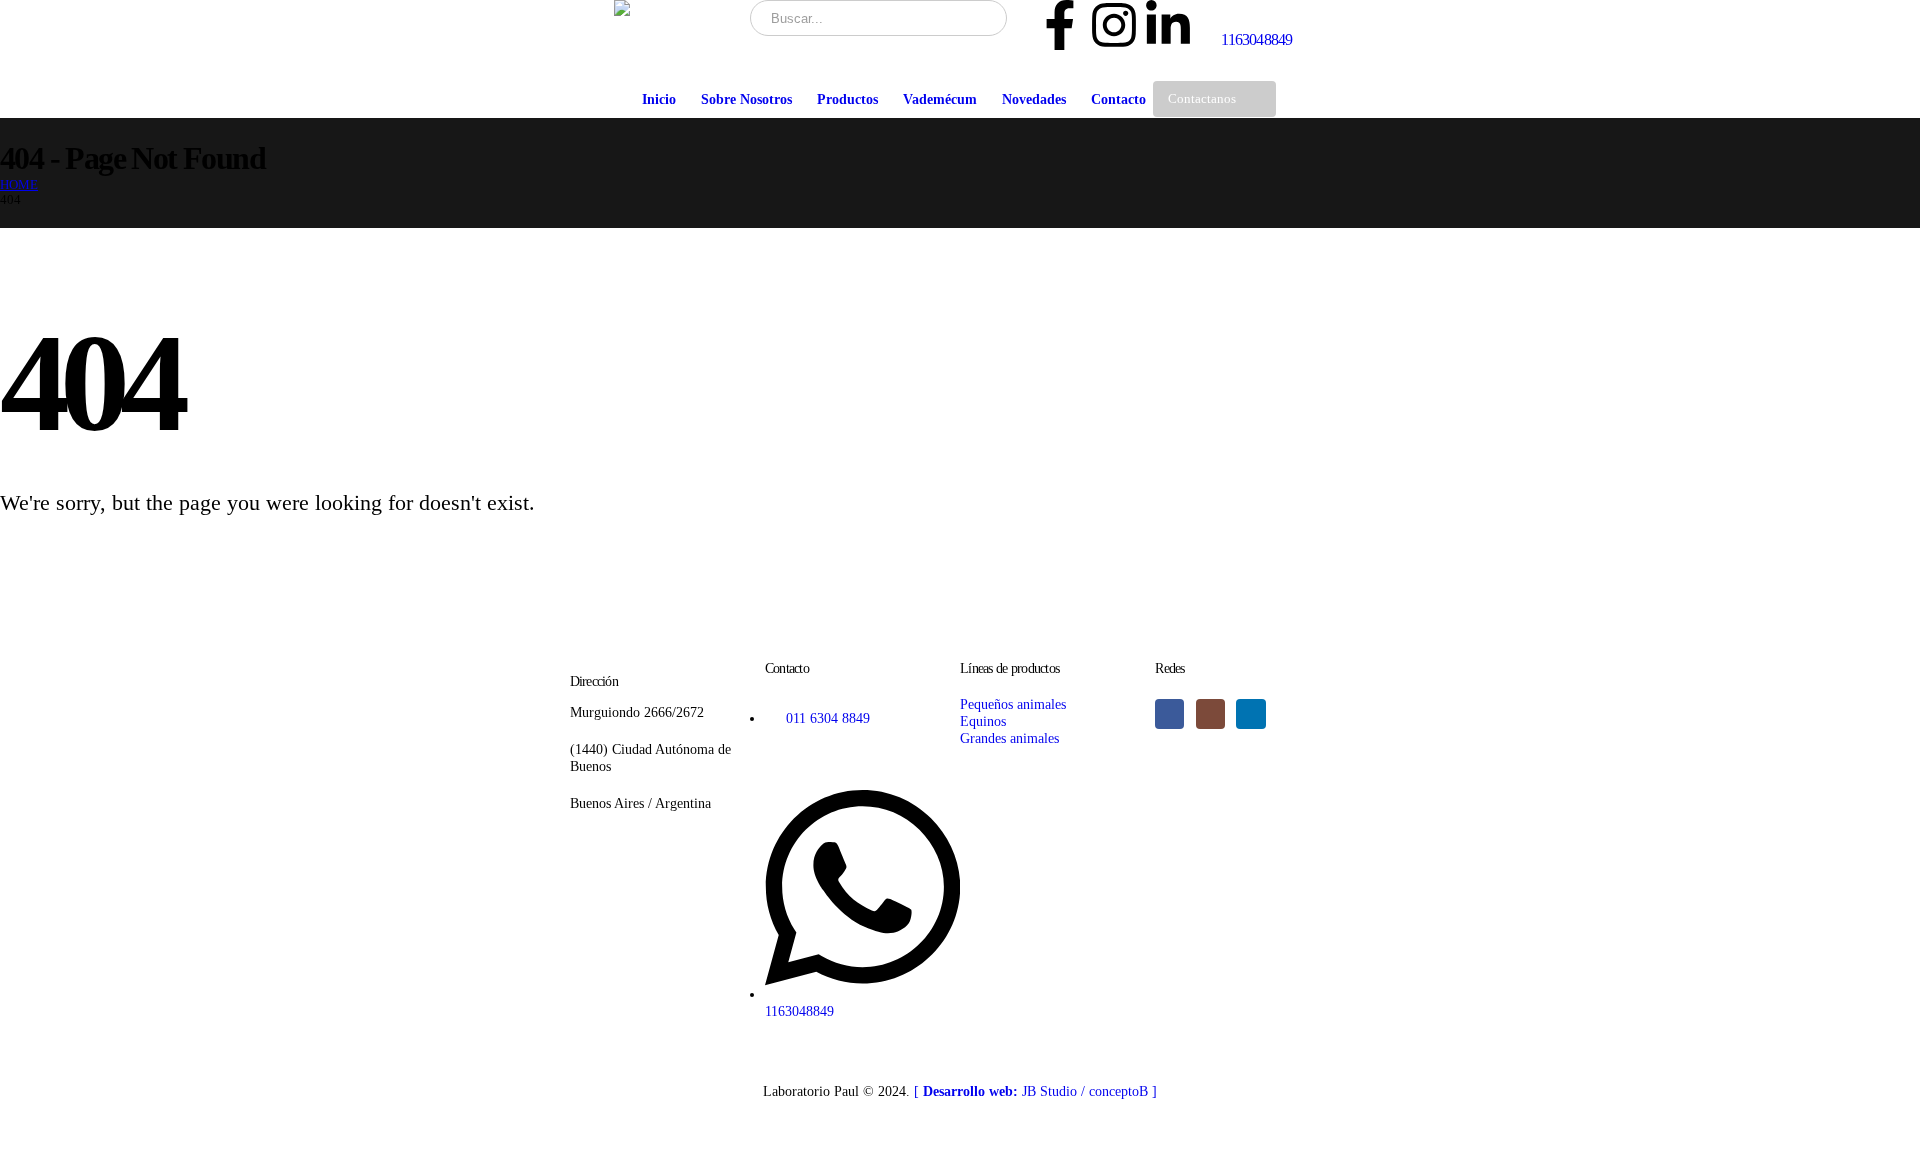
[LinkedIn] (1250, 713)
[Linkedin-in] (1168, 25)
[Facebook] (1169, 713)
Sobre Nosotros (746, 99)
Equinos (983, 721)
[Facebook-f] (1060, 25)
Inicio (659, 99)
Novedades (1034, 99)
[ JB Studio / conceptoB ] (1035, 1091)
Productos (847, 99)
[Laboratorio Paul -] (675, 8)
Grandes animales (1009, 738)
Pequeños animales (1013, 704)
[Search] (979, 18)
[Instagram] (1114, 25)
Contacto (1118, 99)
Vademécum (940, 99)
